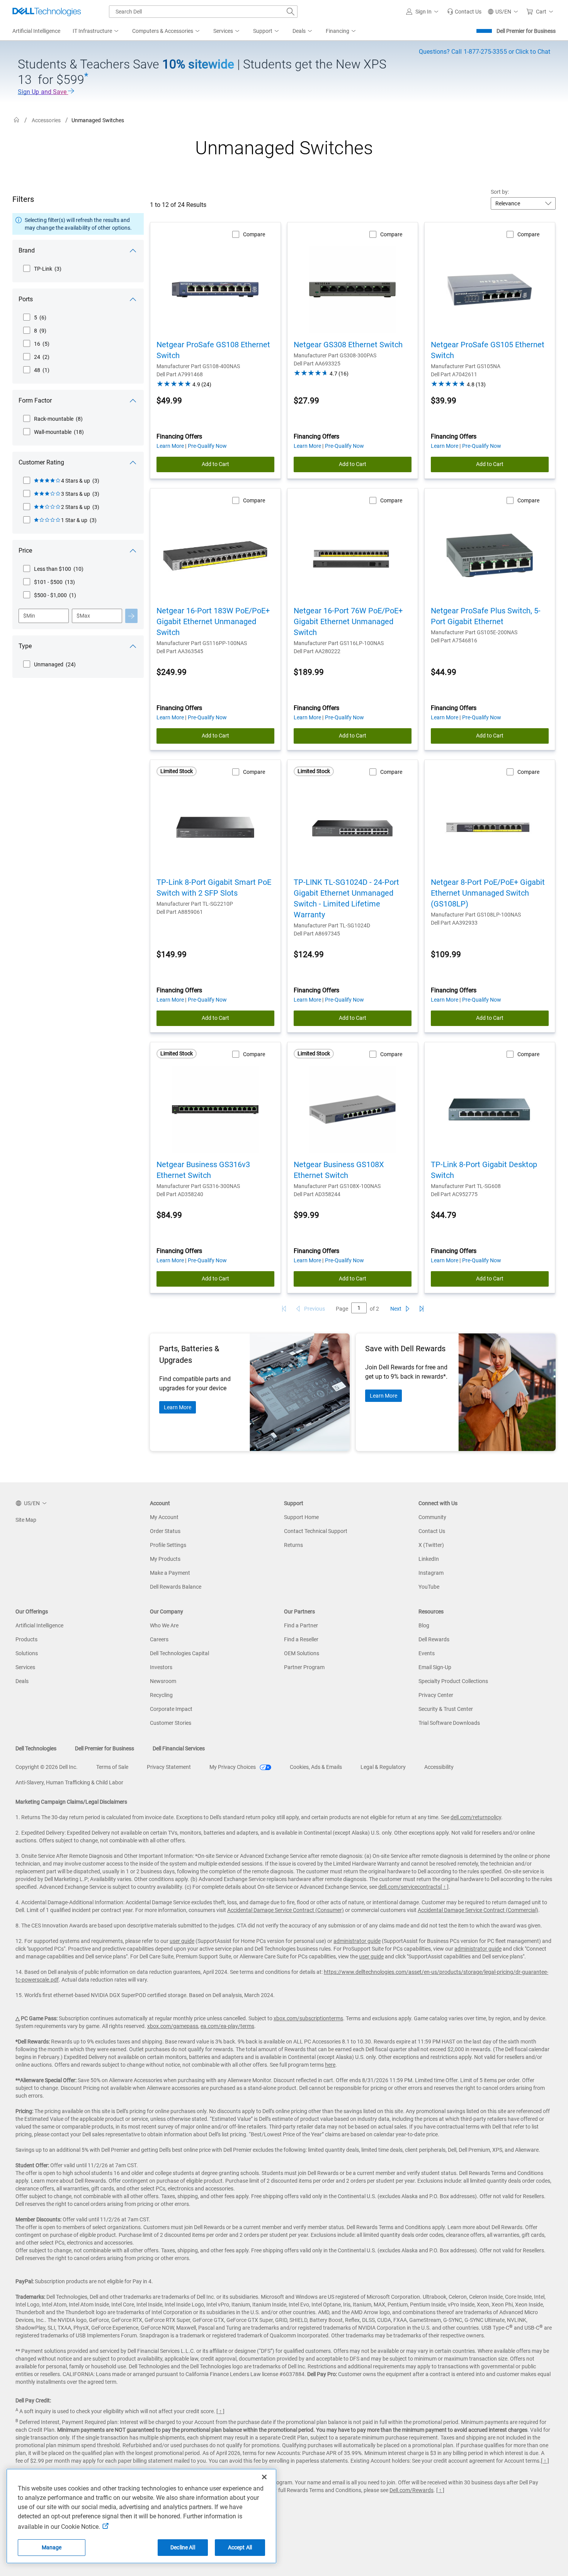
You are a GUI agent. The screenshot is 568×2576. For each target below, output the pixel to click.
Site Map (26, 1520)
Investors (161, 1667)
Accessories (46, 120)
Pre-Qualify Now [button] (207, 446)
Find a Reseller (301, 1639)
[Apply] (131, 616)
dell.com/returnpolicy (476, 1817)
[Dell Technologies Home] (47, 12)
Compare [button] (254, 234)
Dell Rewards (434, 1639)
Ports (26, 299)
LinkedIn (429, 1559)
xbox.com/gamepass (173, 2026)
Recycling (161, 1695)
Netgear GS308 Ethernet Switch (348, 345)
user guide (182, 1941)
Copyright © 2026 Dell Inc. (47, 1767)
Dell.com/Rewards (412, 2490)
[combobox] (203, 12)
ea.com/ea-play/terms (227, 2026)
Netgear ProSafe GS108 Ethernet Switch (213, 350)
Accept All (240, 2547)
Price (25, 551)
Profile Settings (168, 1545)
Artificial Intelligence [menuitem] (36, 31)
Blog (424, 1625)
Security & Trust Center (446, 1709)
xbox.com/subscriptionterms (308, 2018)
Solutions (27, 1653)
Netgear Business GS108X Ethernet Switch (339, 1170)
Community (432, 1517)
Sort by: (500, 192)
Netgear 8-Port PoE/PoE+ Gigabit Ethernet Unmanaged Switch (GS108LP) (488, 893)
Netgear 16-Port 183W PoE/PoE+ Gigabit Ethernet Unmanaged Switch (213, 621)
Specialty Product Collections (453, 1681)
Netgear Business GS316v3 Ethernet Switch (203, 1170)
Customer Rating (41, 462)
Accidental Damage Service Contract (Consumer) (286, 1910)
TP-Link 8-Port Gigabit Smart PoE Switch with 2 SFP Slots (214, 888)
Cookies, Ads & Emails (316, 1767)
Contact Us (432, 1531)
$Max (83, 616)
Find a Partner (301, 1625)
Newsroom (163, 1681)
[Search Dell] (291, 12)
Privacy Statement (169, 1767)
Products (26, 1639)
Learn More (178, 1407)
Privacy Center (436, 1695)
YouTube (429, 1587)
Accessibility (439, 1767)
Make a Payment (170, 1573)
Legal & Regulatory (383, 1767)
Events (427, 1653)
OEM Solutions (302, 1653)
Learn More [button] (171, 446)
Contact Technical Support (316, 1531)
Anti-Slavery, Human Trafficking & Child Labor (69, 1782)
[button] (423, 12)
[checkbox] (42, 269)
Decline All (183, 2547)
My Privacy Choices (233, 1767)
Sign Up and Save (43, 92)
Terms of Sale (112, 1767)
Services (25, 1667)
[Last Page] (422, 1309)
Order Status (165, 1531)
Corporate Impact (171, 1709)
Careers (159, 1639)
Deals (22, 1681)
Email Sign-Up (435, 1667)
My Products (165, 1559)
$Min (29, 616)
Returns (293, 1545)
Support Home (301, 1517)
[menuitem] (96, 31)
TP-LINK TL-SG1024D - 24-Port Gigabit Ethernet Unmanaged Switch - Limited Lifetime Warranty (346, 898)
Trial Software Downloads (449, 1723)
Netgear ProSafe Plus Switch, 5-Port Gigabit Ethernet (486, 616)
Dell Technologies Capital (179, 1653)
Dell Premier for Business (526, 31)
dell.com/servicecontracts (409, 1887)
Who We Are (164, 1625)
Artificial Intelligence (39, 1625)
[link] (464, 12)
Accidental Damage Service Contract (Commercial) (478, 1910)
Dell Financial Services (179, 1748)
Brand (27, 250)
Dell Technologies (36, 1748)
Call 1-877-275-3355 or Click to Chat (485, 52)
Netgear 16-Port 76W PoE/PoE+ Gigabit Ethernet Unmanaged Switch (348, 621)
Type (25, 646)
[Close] (264, 2477)
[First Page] (284, 1309)
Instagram (431, 1573)
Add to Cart (215, 464)
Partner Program (304, 1667)
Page (342, 1309)
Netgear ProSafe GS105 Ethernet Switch (488, 350)
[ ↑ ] (445, 1887)
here (330, 2065)
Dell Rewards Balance (176, 1587)
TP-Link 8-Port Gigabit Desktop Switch (484, 1170)
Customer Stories (171, 1723)
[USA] (17, 120)
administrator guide (357, 1941)
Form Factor (35, 400)
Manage (52, 2547)
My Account (164, 1517)
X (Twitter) (431, 1545)
